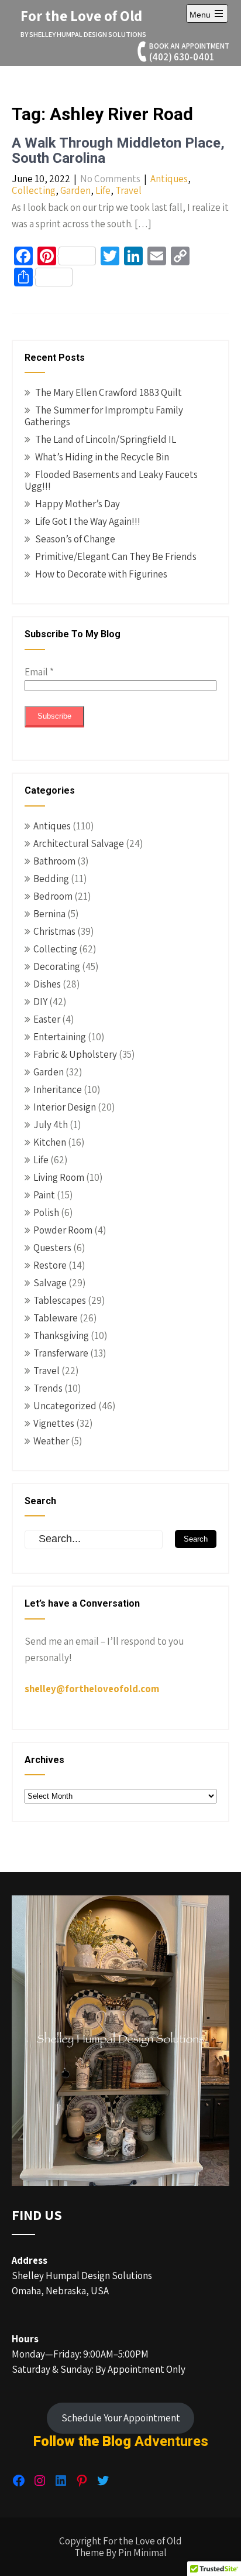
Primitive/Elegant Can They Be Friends (116, 556)
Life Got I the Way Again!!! (88, 521)
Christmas (54, 931)
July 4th (51, 1125)
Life (103, 190)
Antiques (169, 179)
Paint (44, 1195)
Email (39, 672)
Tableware (56, 1318)
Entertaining (60, 1037)
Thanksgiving (61, 1335)
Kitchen (50, 1142)
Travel (128, 190)
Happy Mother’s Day (78, 504)
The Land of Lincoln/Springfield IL (106, 439)
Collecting (34, 190)
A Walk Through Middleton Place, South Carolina (118, 151)
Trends (48, 1388)
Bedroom (53, 896)
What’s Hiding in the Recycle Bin (102, 457)
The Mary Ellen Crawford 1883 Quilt (109, 392)
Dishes (47, 984)
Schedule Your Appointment (121, 2418)
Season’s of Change (75, 539)
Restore (50, 1265)
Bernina (49, 914)
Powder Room (63, 1230)
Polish (46, 1212)
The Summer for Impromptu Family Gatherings (104, 416)
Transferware (61, 1353)
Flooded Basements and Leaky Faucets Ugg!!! (111, 480)
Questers (52, 1248)
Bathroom (54, 861)
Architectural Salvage (79, 843)
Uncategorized (65, 1406)
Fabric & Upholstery (75, 1054)
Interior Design (65, 1107)
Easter (47, 1019)
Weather (51, 1441)
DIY (40, 1002)
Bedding (51, 879)
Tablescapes (60, 1300)
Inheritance (58, 1089)
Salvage (50, 1283)
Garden (75, 190)
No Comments (110, 179)
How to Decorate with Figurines (101, 574)
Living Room (59, 1177)
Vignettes (54, 1423)
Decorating (57, 966)
